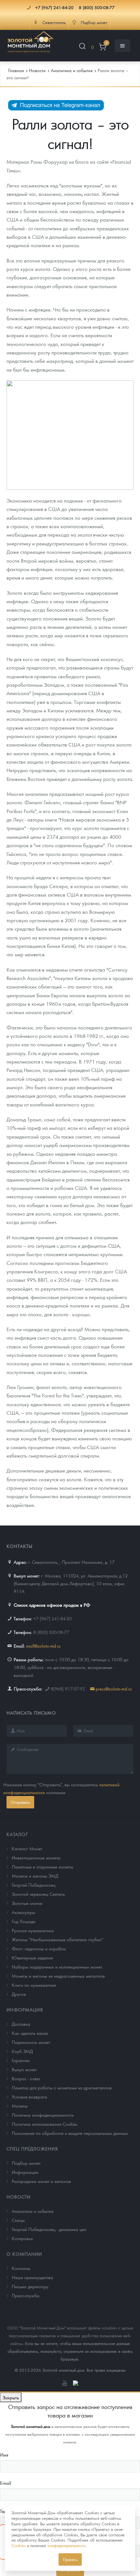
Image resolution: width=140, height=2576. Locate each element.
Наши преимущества (32, 2277)
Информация (25, 2009)
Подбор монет (26, 2163)
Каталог (17, 1834)
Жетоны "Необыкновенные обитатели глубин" (57, 1939)
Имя (4, 2455)
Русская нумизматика (33, 1930)
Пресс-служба (26, 2295)
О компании (24, 2254)
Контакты (21, 2268)
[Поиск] (82, 47)
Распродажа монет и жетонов (41, 2181)
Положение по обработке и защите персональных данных (70, 2133)
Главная (16, 70)
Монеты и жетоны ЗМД (35, 1876)
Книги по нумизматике (34, 1985)
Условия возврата (29, 2097)
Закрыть (11, 2397)
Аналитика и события (33, 2211)
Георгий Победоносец (34, 1885)
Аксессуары (23, 1912)
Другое (19, 1994)
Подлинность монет (31, 2042)
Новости (19, 2197)
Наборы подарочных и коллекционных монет (57, 1967)
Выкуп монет (24, 2069)
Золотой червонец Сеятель (38, 1894)
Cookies (19, 2545)
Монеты (20, 2106)
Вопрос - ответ (26, 2078)
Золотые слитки (27, 1903)
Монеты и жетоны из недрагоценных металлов (58, 1976)
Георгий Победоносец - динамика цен (49, 2229)
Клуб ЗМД (22, 2051)
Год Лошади (24, 1921)
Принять (70, 2559)
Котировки (22, 2238)
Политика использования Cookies (45, 2124)
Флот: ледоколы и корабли (39, 1948)
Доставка (21, 2024)
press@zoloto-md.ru (114, 1689)
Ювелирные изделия (32, 1958)
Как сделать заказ (30, 2033)
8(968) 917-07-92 (68, 1689)
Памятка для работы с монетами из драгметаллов (62, 2087)
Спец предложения (32, 2149)
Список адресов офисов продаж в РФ (52, 1605)
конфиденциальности (66, 2545)
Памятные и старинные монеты (42, 1867)
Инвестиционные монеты (36, 1857)
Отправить (20, 1802)
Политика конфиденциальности (43, 2115)
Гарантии (21, 2060)
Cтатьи (18, 2220)
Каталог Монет (27, 1848)
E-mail (6, 2483)
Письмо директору (30, 2286)
